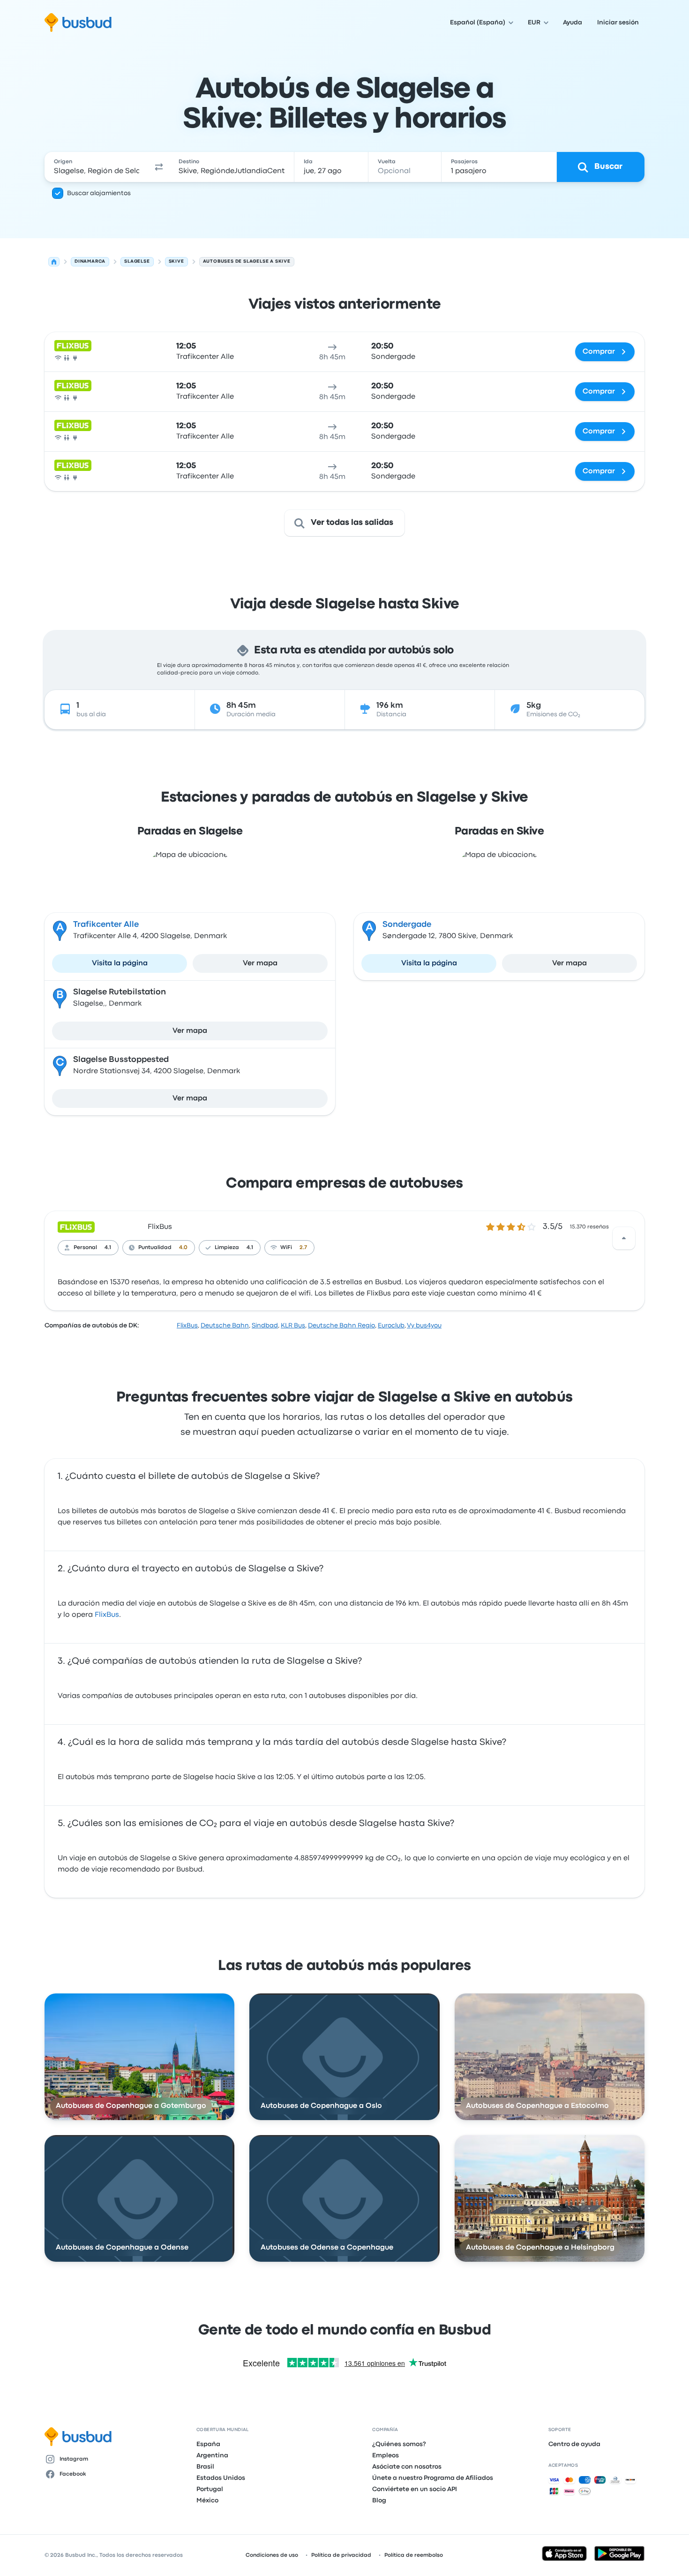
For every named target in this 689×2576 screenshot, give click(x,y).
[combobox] (97, 167)
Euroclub (391, 1326)
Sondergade (407, 925)
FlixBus (160, 1227)
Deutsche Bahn (225, 1326)
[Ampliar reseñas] (624, 1238)
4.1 (108, 1248)
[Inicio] (54, 262)
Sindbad (265, 1326)
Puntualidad (155, 1248)
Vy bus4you (424, 1326)
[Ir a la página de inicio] (78, 23)
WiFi (286, 1248)
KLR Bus (293, 1326)
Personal (85, 1248)
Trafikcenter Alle (106, 925)
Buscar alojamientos (99, 193)
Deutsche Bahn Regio (341, 1326)
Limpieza (227, 1248)
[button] (159, 167)
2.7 (303, 1248)
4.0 (183, 1248)
